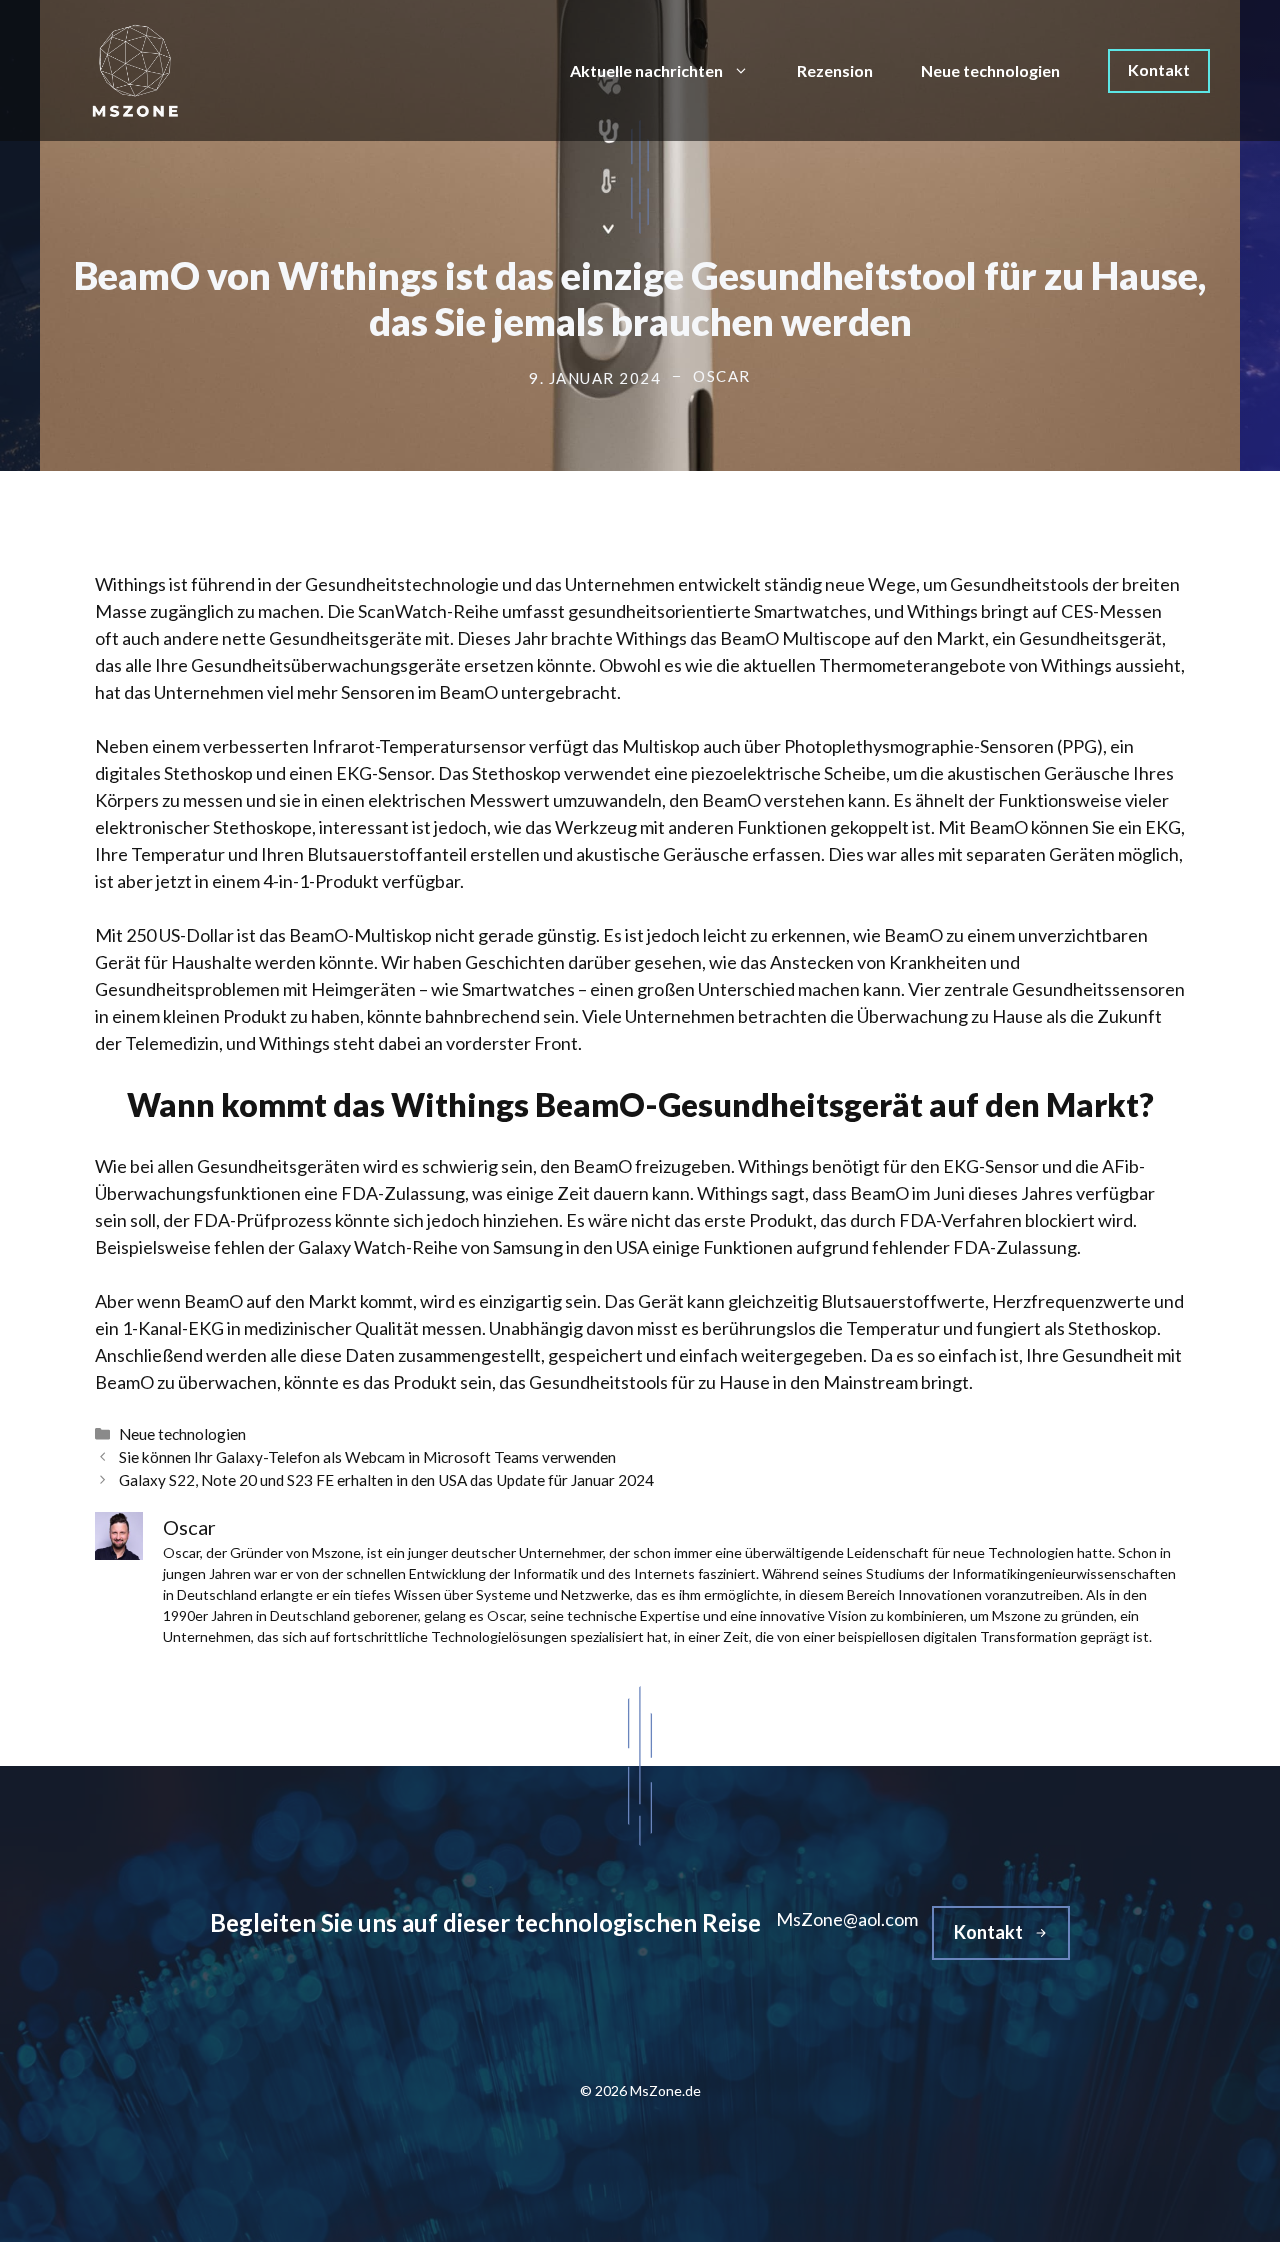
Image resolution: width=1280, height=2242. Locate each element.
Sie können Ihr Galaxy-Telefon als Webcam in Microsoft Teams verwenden (367, 1457)
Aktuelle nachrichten (646, 70)
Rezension (835, 70)
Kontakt (1159, 69)
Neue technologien (990, 70)
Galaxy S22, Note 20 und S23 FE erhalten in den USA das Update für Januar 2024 (386, 1480)
